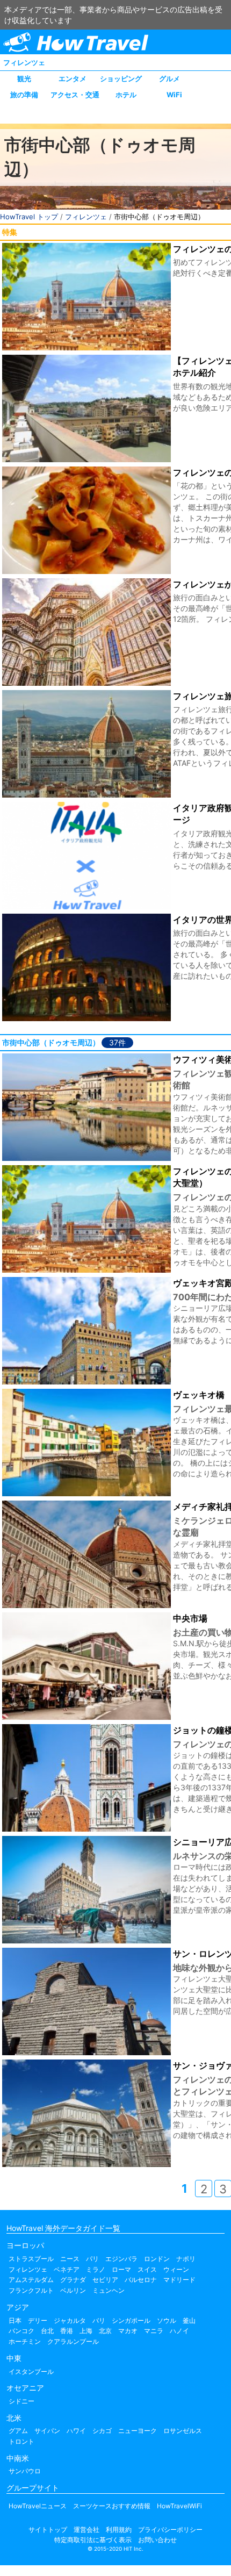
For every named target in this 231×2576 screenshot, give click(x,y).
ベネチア (67, 2269)
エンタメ (73, 78)
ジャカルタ (70, 2320)
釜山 (189, 2320)
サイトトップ (48, 2530)
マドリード (179, 2280)
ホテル (126, 95)
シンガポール (131, 2320)
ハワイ (76, 2431)
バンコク (21, 2331)
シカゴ (102, 2431)
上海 (86, 2331)
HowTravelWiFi (179, 2506)
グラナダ (73, 2280)
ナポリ (186, 2259)
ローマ (121, 2269)
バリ (99, 2320)
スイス (147, 2269)
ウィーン (176, 2269)
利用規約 (119, 2530)
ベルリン (73, 2290)
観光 (24, 78)
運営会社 (86, 2530)
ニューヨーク (138, 2431)
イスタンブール (31, 2372)
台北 (47, 2331)
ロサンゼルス (183, 2431)
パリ (92, 2259)
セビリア (105, 2280)
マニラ (154, 2331)
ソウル (167, 2320)
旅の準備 (24, 95)
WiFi (174, 95)
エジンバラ (121, 2259)
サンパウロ (25, 2471)
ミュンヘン (109, 2290)
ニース (70, 2259)
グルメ (169, 78)
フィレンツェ (24, 62)
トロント (21, 2441)
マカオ (128, 2331)
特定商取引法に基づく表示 (93, 2540)
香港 (67, 2331)
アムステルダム (31, 2280)
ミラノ (96, 2269)
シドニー (21, 2401)
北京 (105, 2331)
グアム (18, 2431)
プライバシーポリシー (170, 2530)
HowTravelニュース (38, 2506)
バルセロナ (141, 2280)
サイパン (47, 2431)
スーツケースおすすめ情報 (112, 2506)
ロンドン (157, 2259)
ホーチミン (25, 2341)
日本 (15, 2320)
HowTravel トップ (29, 217)
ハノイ (179, 2331)
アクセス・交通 (75, 95)
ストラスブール (31, 2259)
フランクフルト (31, 2290)
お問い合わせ (157, 2540)
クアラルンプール (73, 2341)
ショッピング (121, 78)
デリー (38, 2320)
